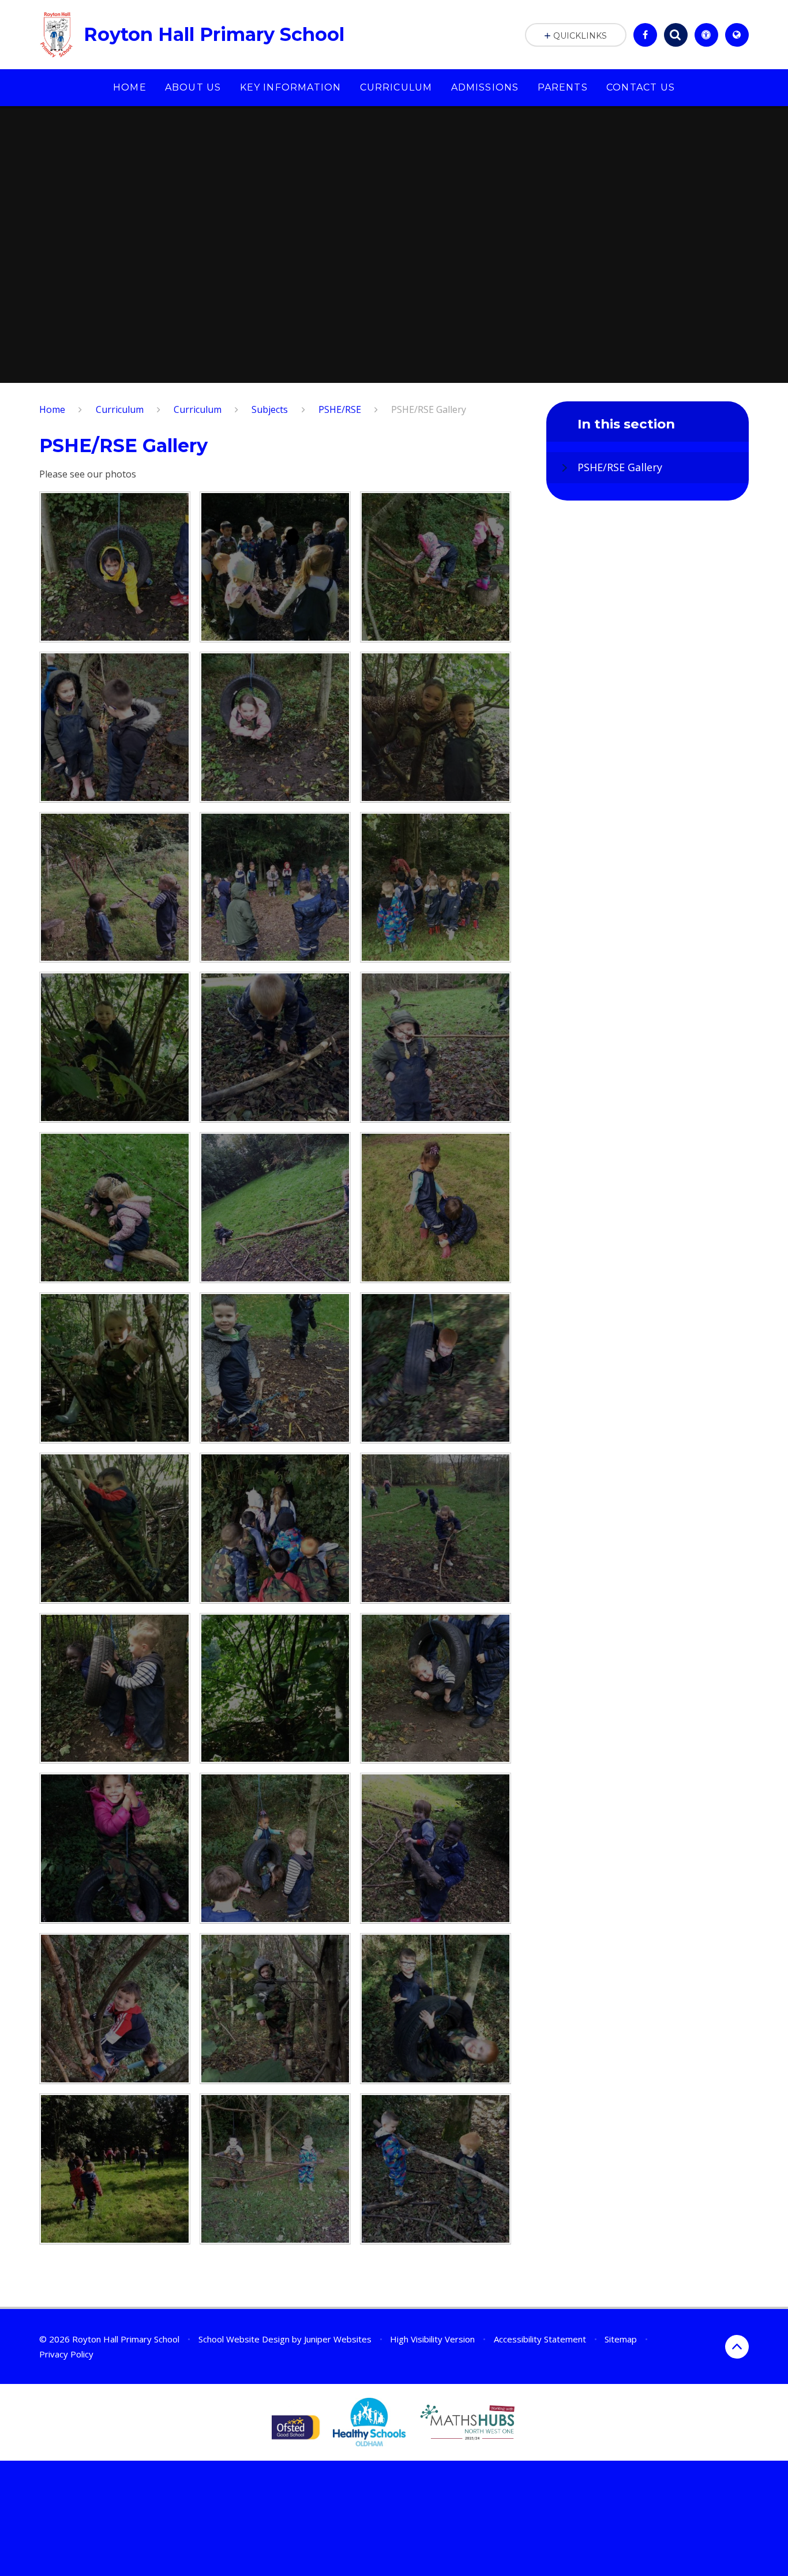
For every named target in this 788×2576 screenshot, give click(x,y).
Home (52, 409)
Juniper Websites (338, 2339)
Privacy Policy (66, 2354)
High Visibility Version (432, 2339)
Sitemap (621, 2339)
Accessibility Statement (540, 2339)
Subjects (270, 409)
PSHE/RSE (340, 409)
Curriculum (120, 409)
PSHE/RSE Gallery (429, 409)
